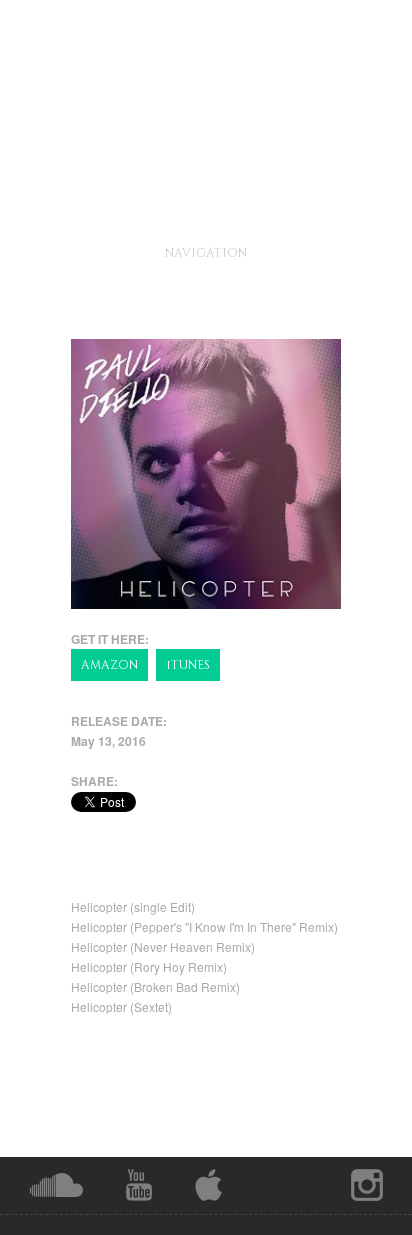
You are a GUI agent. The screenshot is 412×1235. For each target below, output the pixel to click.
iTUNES (188, 665)
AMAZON (109, 665)
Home (223, 252)
